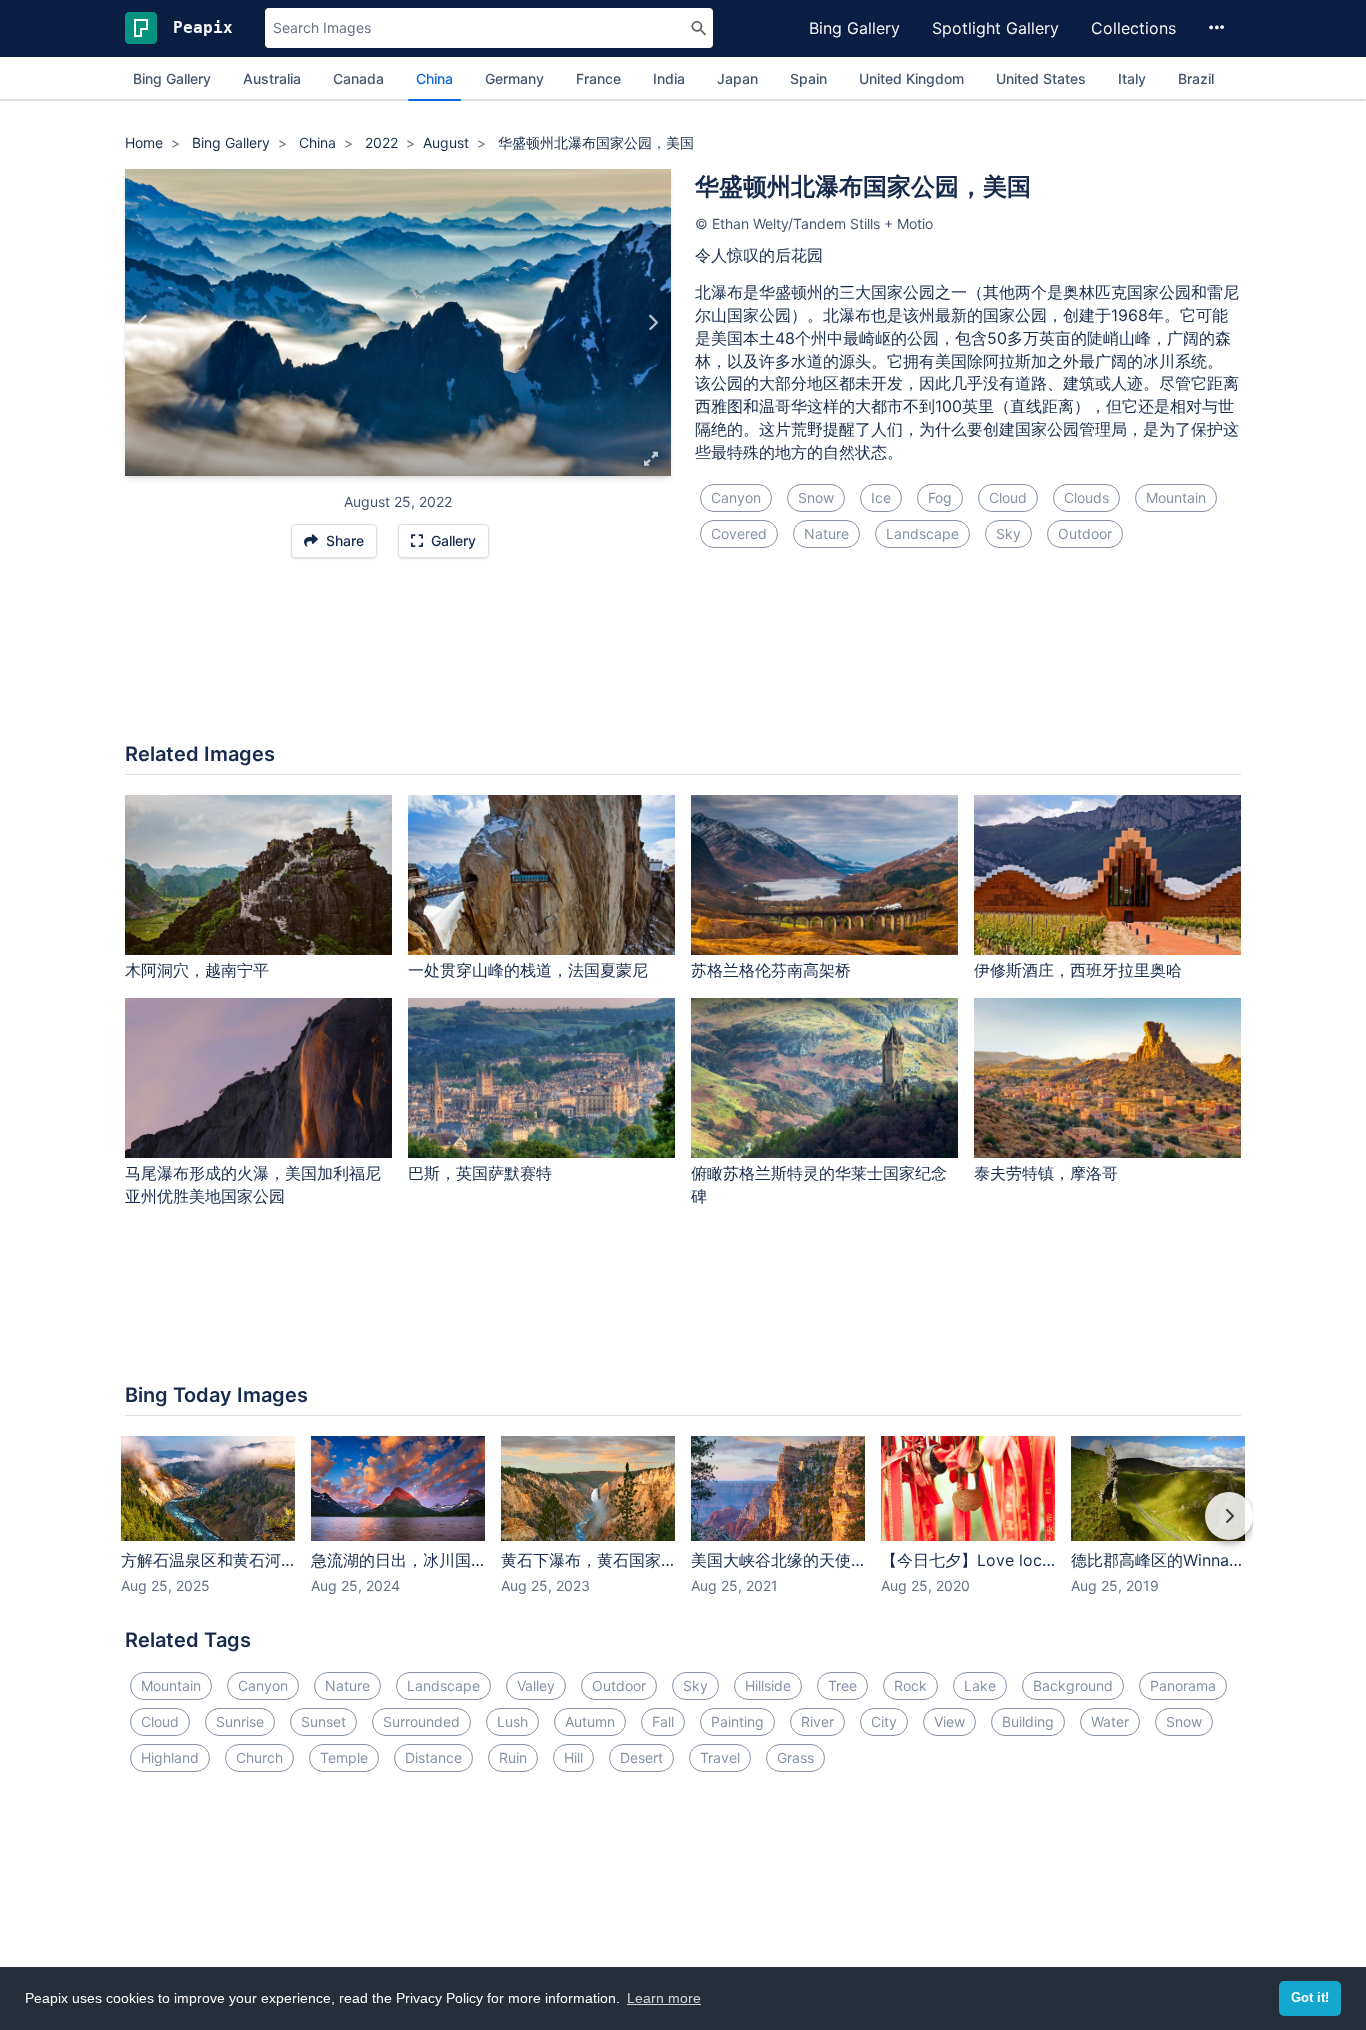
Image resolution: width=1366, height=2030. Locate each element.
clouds (1086, 497)
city (884, 1721)
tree (842, 1685)
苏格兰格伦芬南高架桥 (771, 970)
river (817, 1721)
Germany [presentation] (514, 78)
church (259, 1757)
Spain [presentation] (808, 78)
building (1028, 1721)
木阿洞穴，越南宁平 (197, 970)
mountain (1176, 497)
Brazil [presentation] (1196, 78)
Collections (1133, 28)
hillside (768, 1685)
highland (170, 1757)
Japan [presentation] (737, 78)
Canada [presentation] (358, 78)
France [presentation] (598, 78)
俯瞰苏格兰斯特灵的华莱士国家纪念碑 (819, 1184)
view (949, 1721)
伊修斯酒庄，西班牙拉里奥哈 (1078, 970)
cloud (1008, 497)
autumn (590, 1721)
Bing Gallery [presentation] (172, 78)
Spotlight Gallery (995, 28)
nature (826, 533)
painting (737, 1721)
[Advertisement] (683, 660)
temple (344, 1757)
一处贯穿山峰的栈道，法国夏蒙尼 (528, 970)
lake (980, 1685)
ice (881, 497)
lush (512, 1721)
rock (910, 1685)
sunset (323, 1721)
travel (720, 1757)
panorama (1183, 1685)
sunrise (240, 1721)
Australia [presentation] (272, 78)
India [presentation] (669, 78)
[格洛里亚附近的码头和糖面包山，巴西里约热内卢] (143, 323)
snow (816, 497)
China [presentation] (434, 78)
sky (1008, 533)
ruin (513, 1757)
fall (663, 1721)
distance (433, 1757)
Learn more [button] (664, 1998)
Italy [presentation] (1132, 78)
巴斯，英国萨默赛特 (480, 1173)
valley (536, 1685)
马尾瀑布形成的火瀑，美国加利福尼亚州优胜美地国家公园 (253, 1184)
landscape (922, 533)
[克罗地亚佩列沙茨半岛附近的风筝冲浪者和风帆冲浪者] (652, 323)
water (1110, 1721)
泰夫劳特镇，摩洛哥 (1046, 1173)
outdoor (1085, 533)
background (1073, 1685)
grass (795, 1757)
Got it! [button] (1310, 1998)
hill (573, 1757)
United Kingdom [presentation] (911, 78)
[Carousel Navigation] (683, 1530)
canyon (736, 497)
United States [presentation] (1041, 78)
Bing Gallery (854, 28)
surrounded (421, 1721)
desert (641, 1757)
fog (940, 497)
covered (739, 533)
